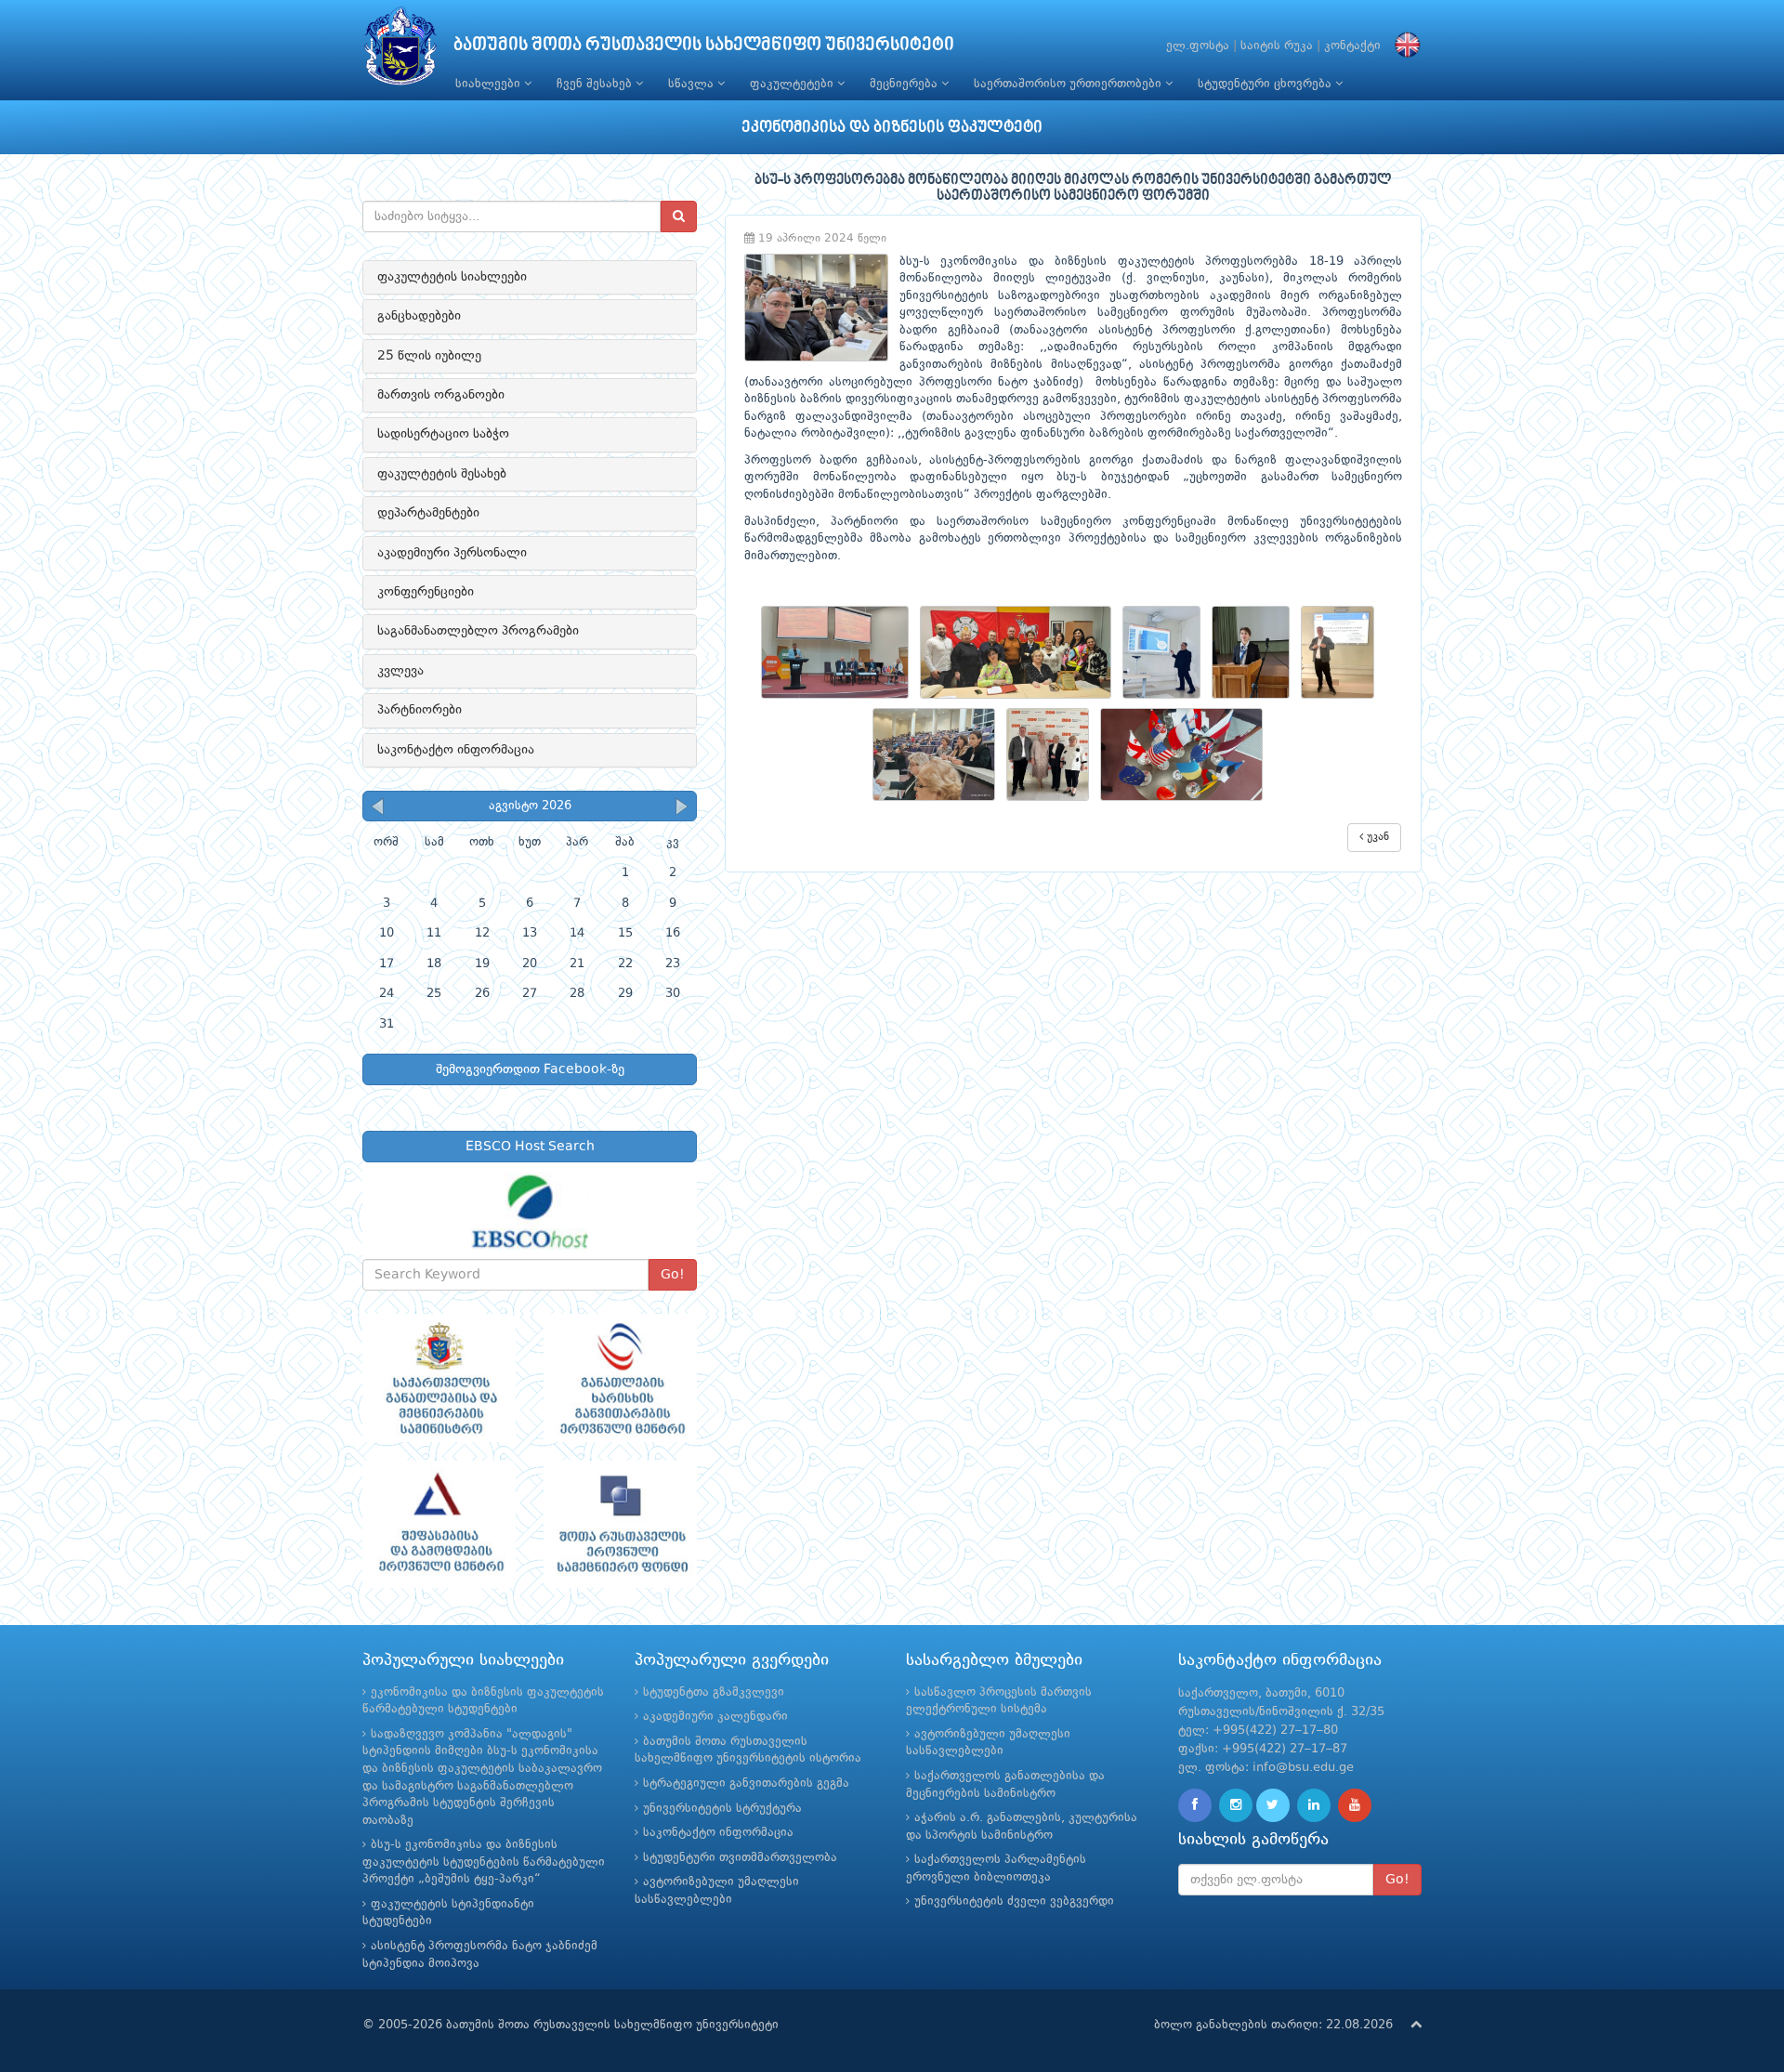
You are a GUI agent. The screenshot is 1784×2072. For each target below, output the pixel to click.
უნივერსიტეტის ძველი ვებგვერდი (1014, 1902)
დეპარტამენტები (428, 513)
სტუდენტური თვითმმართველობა (740, 1858)
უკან (1376, 837)
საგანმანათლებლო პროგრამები (478, 631)
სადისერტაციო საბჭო (443, 434)
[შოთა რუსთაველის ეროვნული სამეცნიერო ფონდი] (620, 1525)
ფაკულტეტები (794, 84)
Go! (673, 1275)
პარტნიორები (420, 710)
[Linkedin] (1314, 1805)
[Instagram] (1236, 1805)
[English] (1403, 46)
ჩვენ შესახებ (596, 84)
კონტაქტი (1352, 46)
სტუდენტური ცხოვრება (1266, 84)
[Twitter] (1273, 1805)
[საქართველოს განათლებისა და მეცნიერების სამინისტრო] (439, 1378)
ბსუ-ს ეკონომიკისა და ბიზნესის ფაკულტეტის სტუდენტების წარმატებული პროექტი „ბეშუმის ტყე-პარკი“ (484, 1862)
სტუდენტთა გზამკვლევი (714, 1692)
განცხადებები (419, 316)
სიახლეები (490, 84)
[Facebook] (1195, 1805)
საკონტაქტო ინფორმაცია (456, 750)
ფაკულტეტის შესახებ (442, 474)
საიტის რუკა (1277, 46)
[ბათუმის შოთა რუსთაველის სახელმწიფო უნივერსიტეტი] (400, 51)
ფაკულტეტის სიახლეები (452, 277)
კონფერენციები (426, 592)
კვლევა (400, 671)
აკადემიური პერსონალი (452, 553)
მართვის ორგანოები (441, 395)
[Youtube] (1355, 1805)
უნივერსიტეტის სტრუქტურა (722, 1809)
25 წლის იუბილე (429, 356)
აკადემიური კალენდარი (715, 1717)
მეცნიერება (905, 84)
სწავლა (693, 84)
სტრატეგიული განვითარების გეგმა (746, 1783)
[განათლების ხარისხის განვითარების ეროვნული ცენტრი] (620, 1378)
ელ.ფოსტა (1198, 46)
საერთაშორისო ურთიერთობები (1069, 84)
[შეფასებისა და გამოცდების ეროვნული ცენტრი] (439, 1525)
